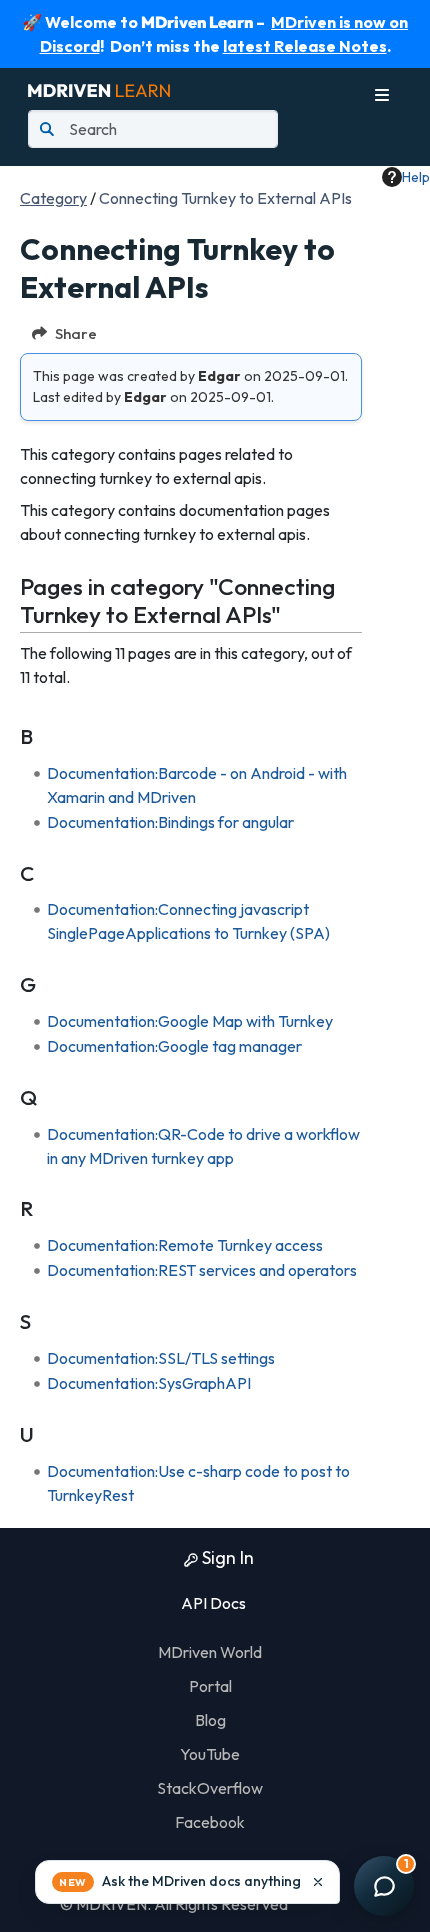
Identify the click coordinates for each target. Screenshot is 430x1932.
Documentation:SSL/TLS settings (161, 1358)
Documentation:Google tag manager (174, 1046)
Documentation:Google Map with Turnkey (190, 1021)
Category (53, 198)
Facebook (210, 1822)
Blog (210, 1720)
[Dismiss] (318, 1882)
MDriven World (210, 1652)
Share (76, 333)
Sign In (226, 1557)
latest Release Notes (305, 46)
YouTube (210, 1754)
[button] (187, 1882)
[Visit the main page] (99, 88)
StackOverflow (210, 1788)
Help (416, 177)
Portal (210, 1686)
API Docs (212, 1603)
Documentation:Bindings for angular (170, 822)
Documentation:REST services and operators (202, 1270)
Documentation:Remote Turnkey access (185, 1245)
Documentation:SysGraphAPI (149, 1383)
